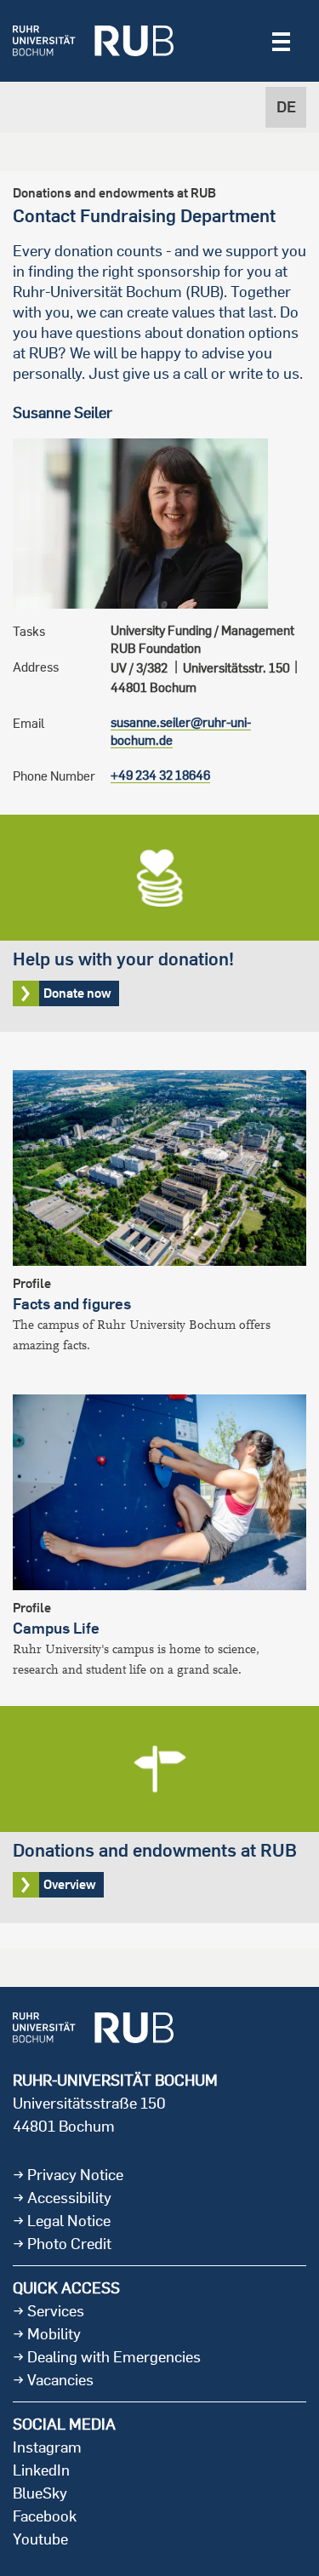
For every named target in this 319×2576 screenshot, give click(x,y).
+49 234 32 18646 (160, 775)
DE (286, 107)
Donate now (159, 923)
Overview (159, 1815)
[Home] (93, 41)
